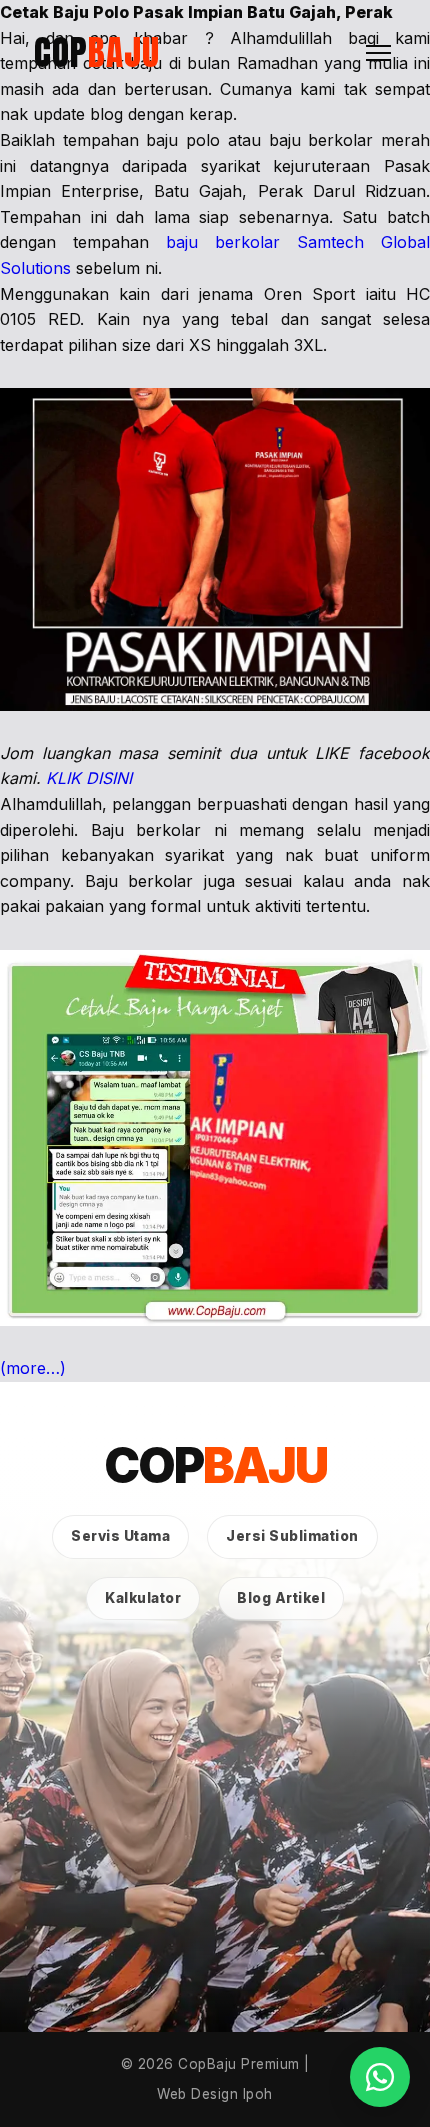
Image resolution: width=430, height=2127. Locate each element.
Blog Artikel (281, 1598)
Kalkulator (143, 1598)
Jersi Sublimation (292, 1536)
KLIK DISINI (89, 778)
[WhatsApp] (380, 2077)
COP (97, 52)
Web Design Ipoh (215, 2094)
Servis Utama (120, 1536)
